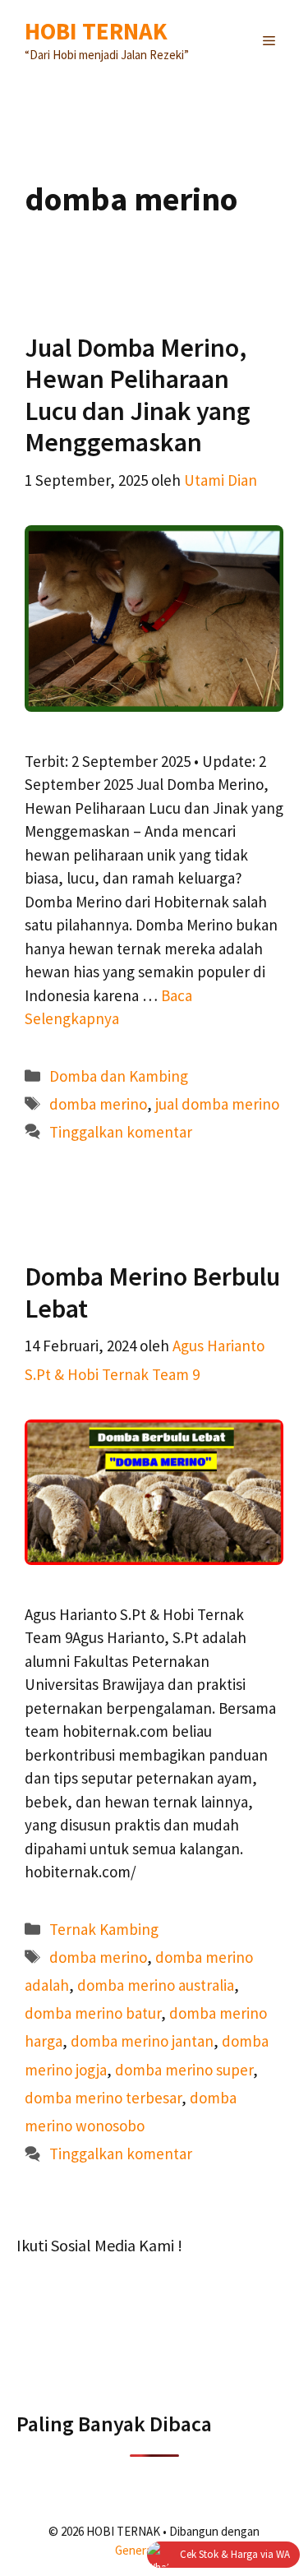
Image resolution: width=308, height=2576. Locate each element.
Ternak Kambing (104, 1929)
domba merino (98, 1104)
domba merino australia (156, 1985)
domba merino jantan (142, 2041)
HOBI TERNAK (96, 31)
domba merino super (184, 2070)
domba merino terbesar (103, 2098)
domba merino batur (93, 2013)
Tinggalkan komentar (121, 1132)
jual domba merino (217, 1104)
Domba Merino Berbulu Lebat (152, 1292)
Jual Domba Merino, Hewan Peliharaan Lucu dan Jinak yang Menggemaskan (138, 395)
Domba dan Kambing (119, 1076)
